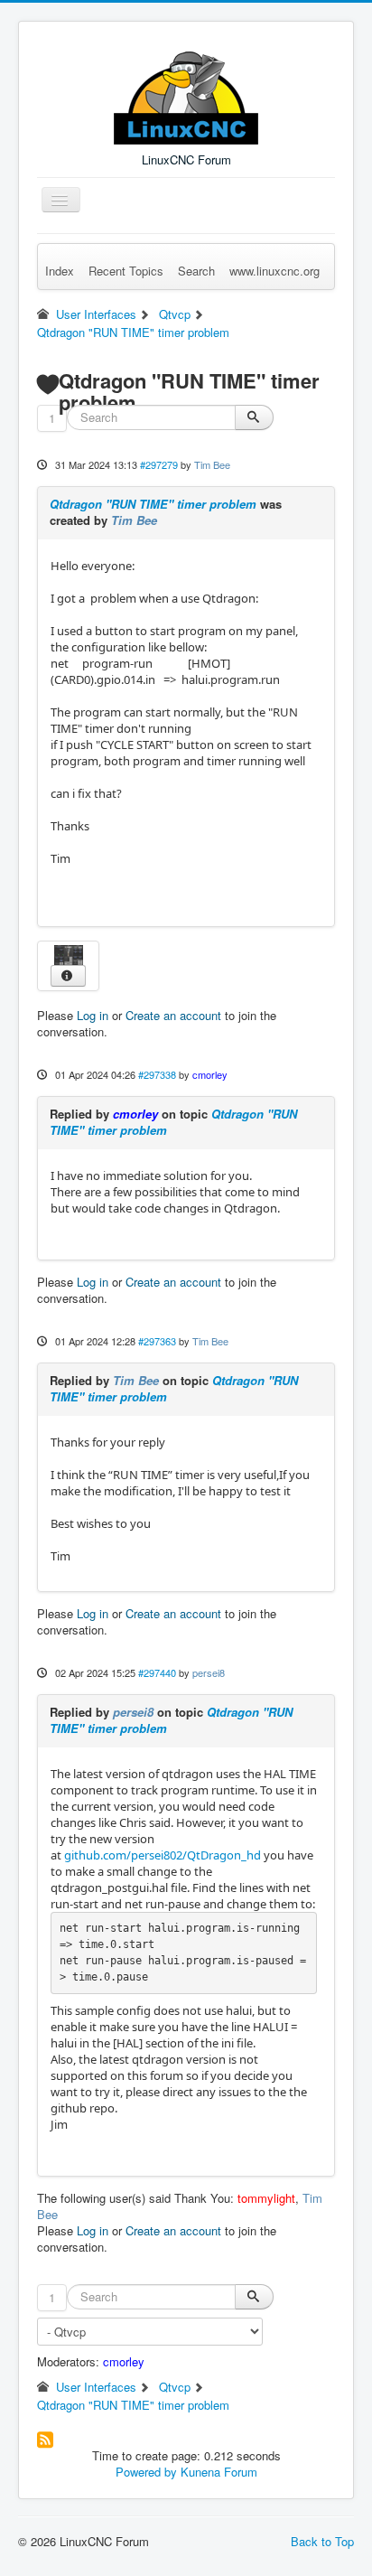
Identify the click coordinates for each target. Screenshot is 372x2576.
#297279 (159, 464)
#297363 (157, 1341)
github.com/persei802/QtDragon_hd (163, 1855)
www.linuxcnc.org (274, 271)
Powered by (146, 2472)
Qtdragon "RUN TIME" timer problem (153, 504)
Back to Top (322, 2541)
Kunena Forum (219, 2472)
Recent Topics (126, 271)
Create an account (173, 1015)
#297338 (157, 1074)
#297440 (157, 1672)
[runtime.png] (69, 953)
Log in (93, 1015)
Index (60, 271)
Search (196, 271)
